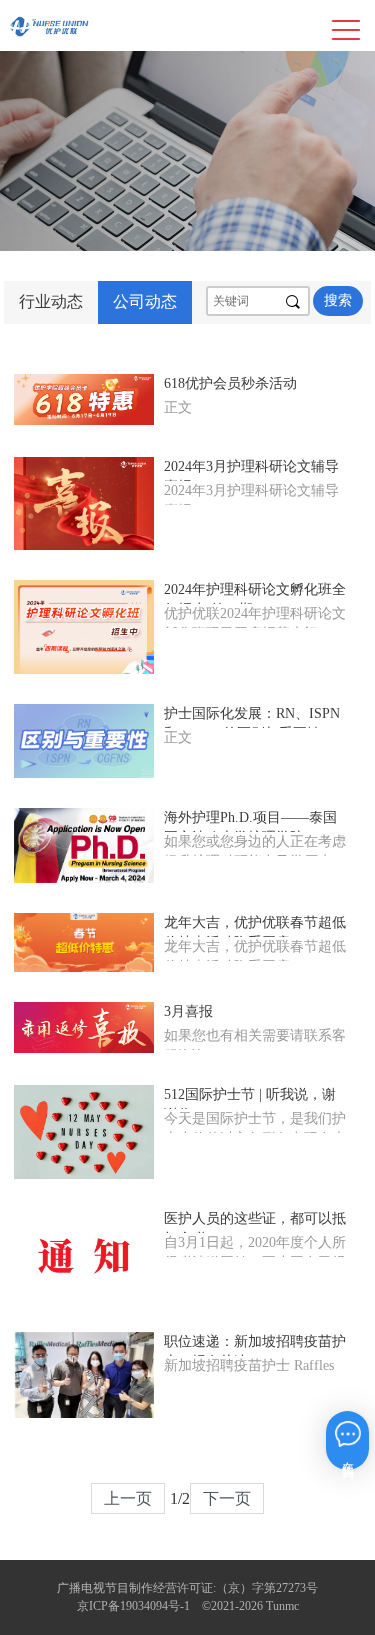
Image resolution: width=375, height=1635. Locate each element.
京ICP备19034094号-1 (133, 1606)
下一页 (227, 1498)
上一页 (128, 1498)
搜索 (338, 300)
